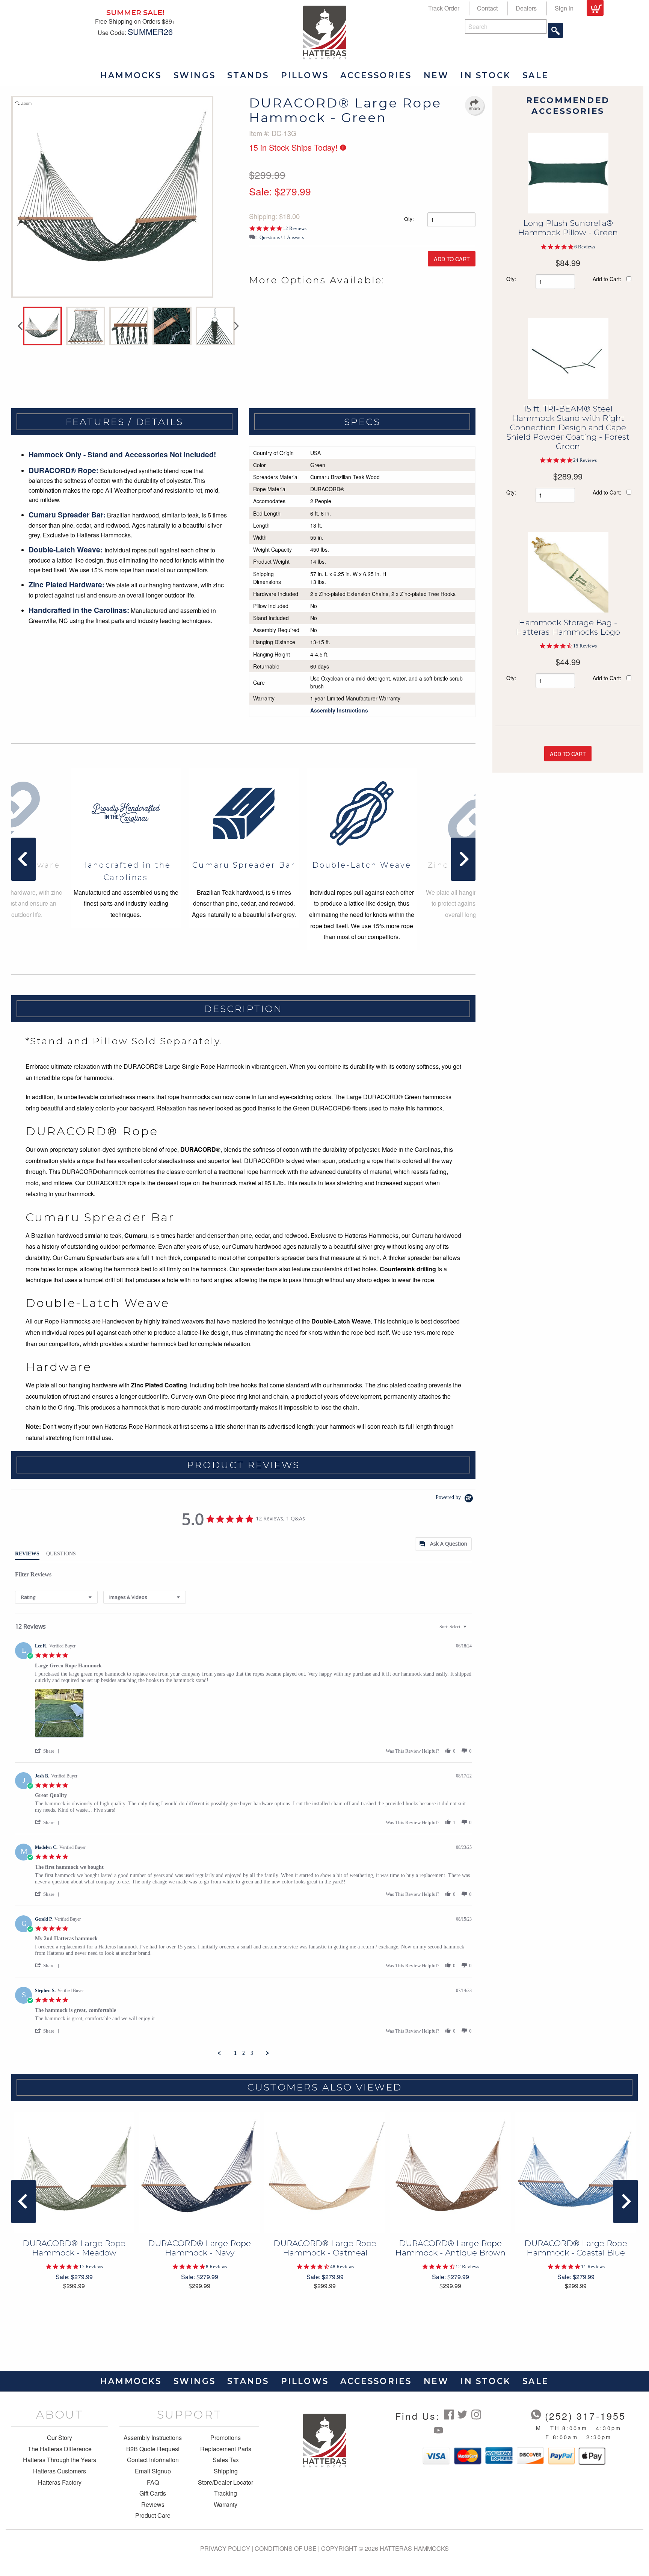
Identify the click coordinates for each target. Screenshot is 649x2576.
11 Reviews (593, 2267)
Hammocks (131, 75)
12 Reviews (295, 228)
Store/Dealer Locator (226, 2482)
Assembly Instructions (153, 2438)
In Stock (486, 75)
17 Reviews (91, 2267)
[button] (48, 1751)
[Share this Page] (474, 105)
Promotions (226, 2438)
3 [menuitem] (252, 2053)
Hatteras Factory (60, 2482)
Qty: (409, 219)
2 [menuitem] (244, 2053)
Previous (20, 326)
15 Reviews (585, 646)
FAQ (153, 2482)
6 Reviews (585, 247)
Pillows (305, 75)
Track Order (444, 8)
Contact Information (153, 2460)
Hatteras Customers (60, 2471)
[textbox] (470, 1630)
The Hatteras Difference (60, 2449)
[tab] (443, 1544)
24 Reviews (585, 460)
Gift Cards (153, 2493)
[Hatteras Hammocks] (325, 32)
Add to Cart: (607, 279)
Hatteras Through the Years (60, 2460)
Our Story (60, 2438)
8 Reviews (216, 2267)
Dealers (526, 8)
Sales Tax (226, 2460)
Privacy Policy (225, 2548)
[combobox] (56, 1597)
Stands (248, 75)
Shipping (226, 2471)
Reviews (153, 2505)
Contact (487, 8)
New (436, 75)
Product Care (153, 2515)
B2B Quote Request (153, 2449)
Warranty (226, 2505)
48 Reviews (342, 2267)
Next (237, 326)
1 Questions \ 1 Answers (280, 237)
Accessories (376, 75)
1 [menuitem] (235, 2053)
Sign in (564, 8)
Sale (536, 75)
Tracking (226, 2493)
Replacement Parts (226, 2449)
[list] (253, 1715)
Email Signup (153, 2471)
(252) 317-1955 (586, 2416)
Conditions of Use (286, 2548)
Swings (195, 75)
